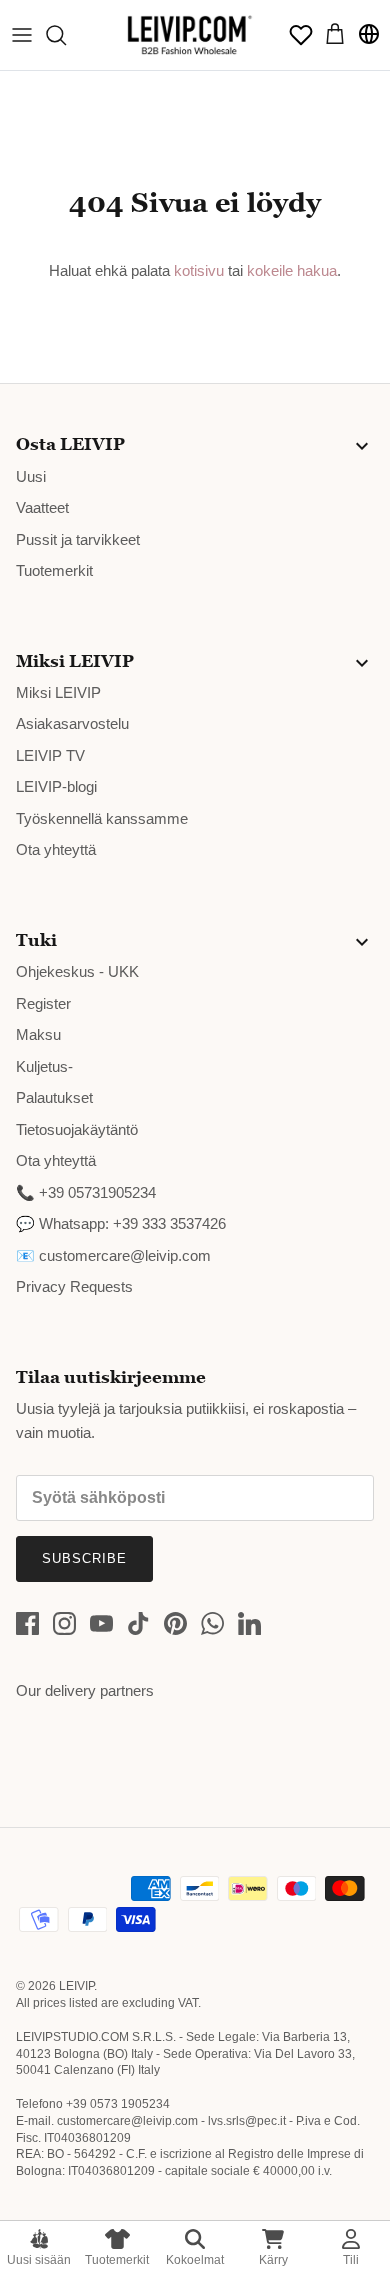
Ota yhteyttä (56, 849)
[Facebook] (27, 1623)
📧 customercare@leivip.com (113, 1255)
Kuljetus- (44, 1066)
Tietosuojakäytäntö (77, 1129)
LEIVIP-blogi (56, 786)
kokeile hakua (292, 270)
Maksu (38, 1034)
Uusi (31, 476)
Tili (351, 2260)
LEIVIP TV (50, 755)
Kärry (273, 2260)
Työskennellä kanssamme (102, 818)
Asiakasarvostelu (72, 723)
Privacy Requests (74, 1286)
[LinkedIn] (249, 1623)
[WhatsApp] (212, 1623)
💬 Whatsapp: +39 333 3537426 (121, 1223)
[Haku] (66, 35)
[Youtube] (101, 1623)
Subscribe (84, 1558)
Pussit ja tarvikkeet (78, 539)
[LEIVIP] (189, 35)
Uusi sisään (39, 2260)
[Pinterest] (175, 1623)
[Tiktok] (138, 1623)
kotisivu (199, 270)
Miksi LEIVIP (58, 692)
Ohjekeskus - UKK (77, 971)
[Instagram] (64, 1623)
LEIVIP (76, 1986)
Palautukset (54, 1097)
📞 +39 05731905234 (86, 1192)
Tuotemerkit (117, 2260)
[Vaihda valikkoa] (22, 35)
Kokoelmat (195, 2260)
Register (43, 1003)
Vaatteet (42, 507)
